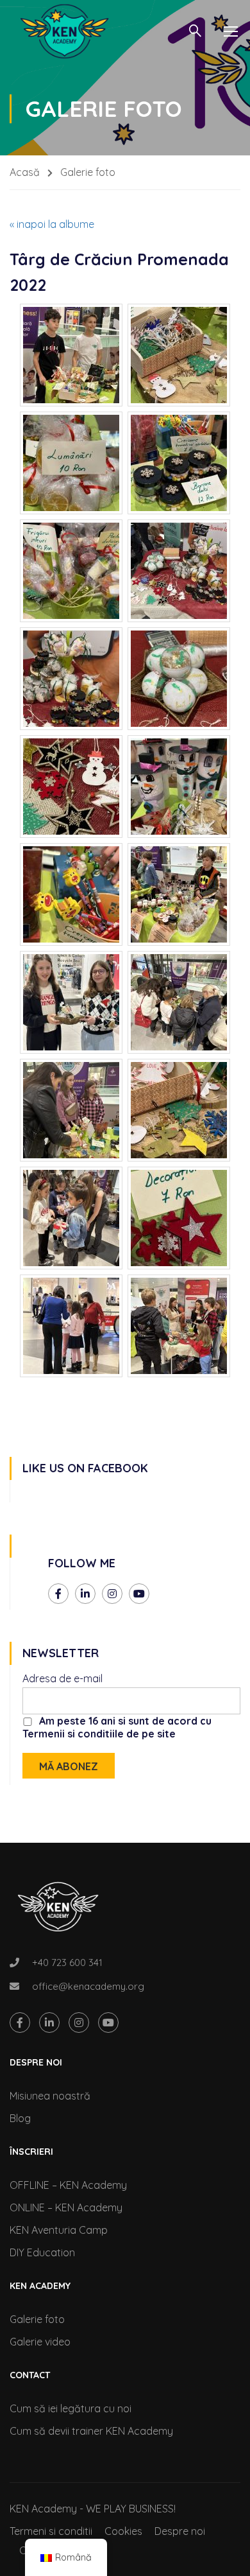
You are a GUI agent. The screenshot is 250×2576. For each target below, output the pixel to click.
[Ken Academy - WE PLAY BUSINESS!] (64, 31)
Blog (20, 2118)
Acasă (25, 172)
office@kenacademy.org (88, 1986)
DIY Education (42, 2252)
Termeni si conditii (51, 2531)
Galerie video (40, 2342)
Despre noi (180, 2531)
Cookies (123, 2531)
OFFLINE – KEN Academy (68, 2185)
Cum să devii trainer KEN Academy (91, 2431)
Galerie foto (37, 2319)
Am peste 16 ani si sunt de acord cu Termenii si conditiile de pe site (117, 1727)
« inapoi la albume (52, 224)
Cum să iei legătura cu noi (71, 2408)
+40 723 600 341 (67, 1962)
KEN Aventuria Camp (59, 2230)
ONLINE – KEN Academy (66, 2207)
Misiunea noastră (50, 2096)
